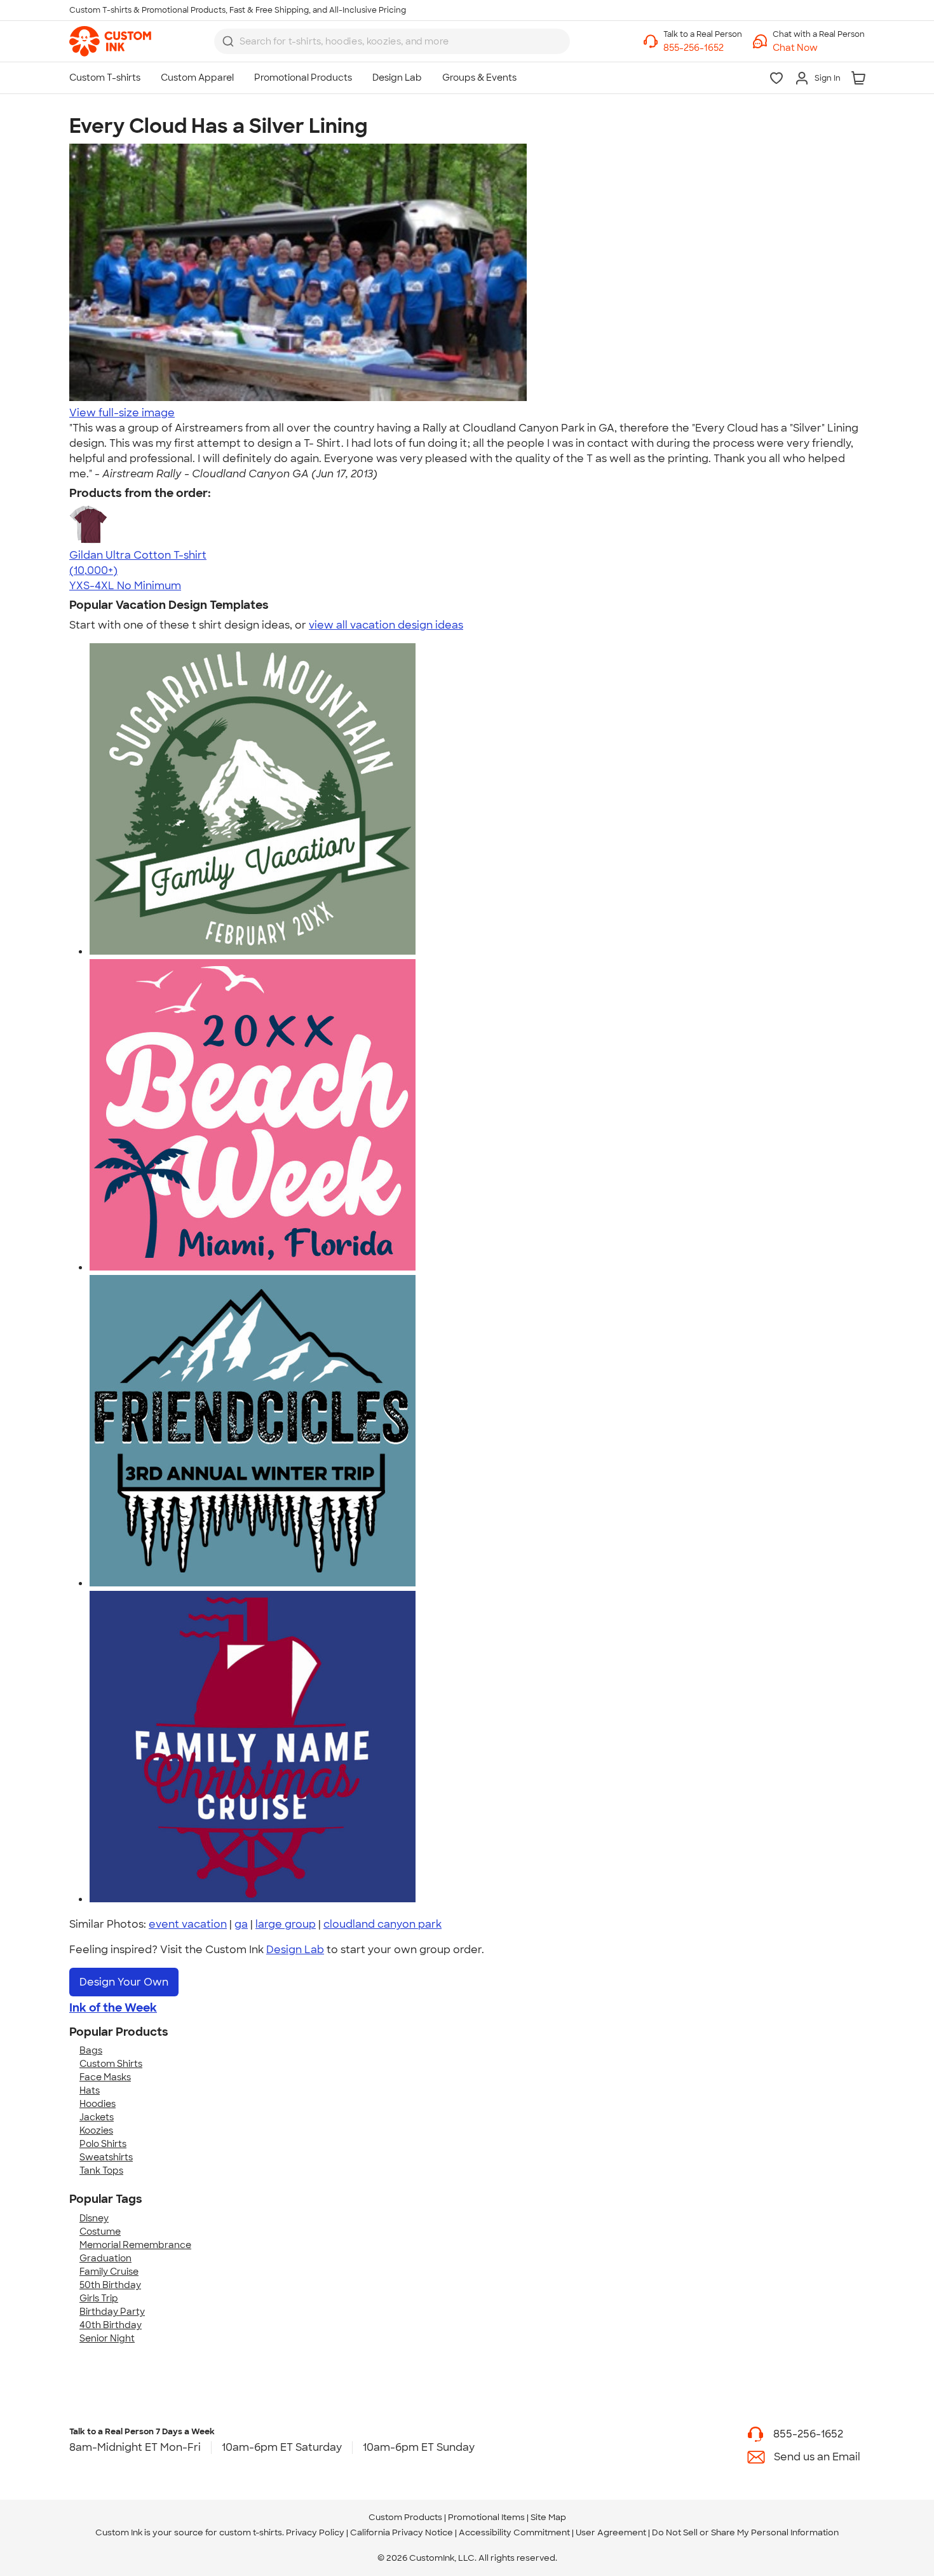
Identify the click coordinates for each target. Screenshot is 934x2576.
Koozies (96, 2130)
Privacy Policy (315, 2532)
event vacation (188, 1924)
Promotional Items (486, 2517)
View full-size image (122, 413)
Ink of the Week (113, 2008)
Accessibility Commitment (514, 2532)
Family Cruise (109, 2272)
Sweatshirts (106, 2157)
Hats (90, 2090)
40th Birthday (111, 2325)
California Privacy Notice (402, 2532)
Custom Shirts (111, 2064)
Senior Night (107, 2338)
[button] (819, 48)
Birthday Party (112, 2312)
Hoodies (98, 2104)
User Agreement (611, 2532)
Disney (94, 2218)
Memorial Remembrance (135, 2245)
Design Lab (295, 1950)
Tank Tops (101, 2171)
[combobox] (392, 41)
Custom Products (405, 2517)
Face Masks (105, 2077)
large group (286, 1924)
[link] (110, 41)
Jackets (97, 2117)
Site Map (548, 2517)
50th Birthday (110, 2285)
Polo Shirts (103, 2144)
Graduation (105, 2258)
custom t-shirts (251, 2532)
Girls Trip (99, 2298)
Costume (100, 2232)
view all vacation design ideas (386, 625)
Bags (91, 2050)
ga (241, 1924)
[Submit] (228, 41)
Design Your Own (124, 1982)
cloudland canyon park (382, 1924)
